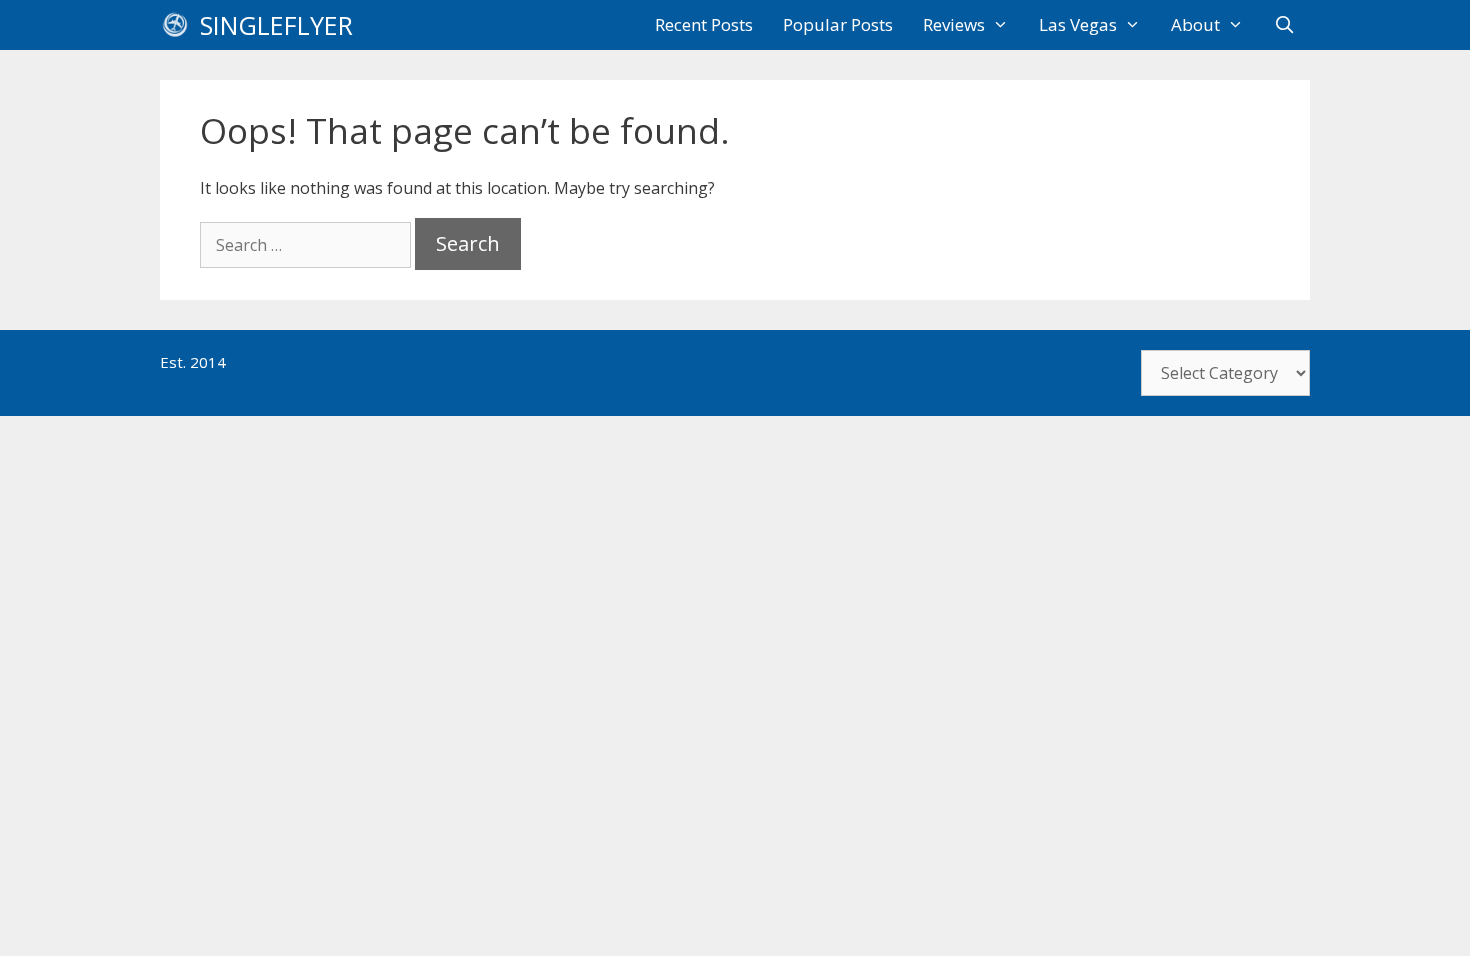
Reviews (954, 24)
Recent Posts (704, 24)
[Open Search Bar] (1284, 25)
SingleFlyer (276, 25)
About (1195, 24)
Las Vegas (1078, 24)
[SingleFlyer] (180, 25)
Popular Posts (838, 24)
